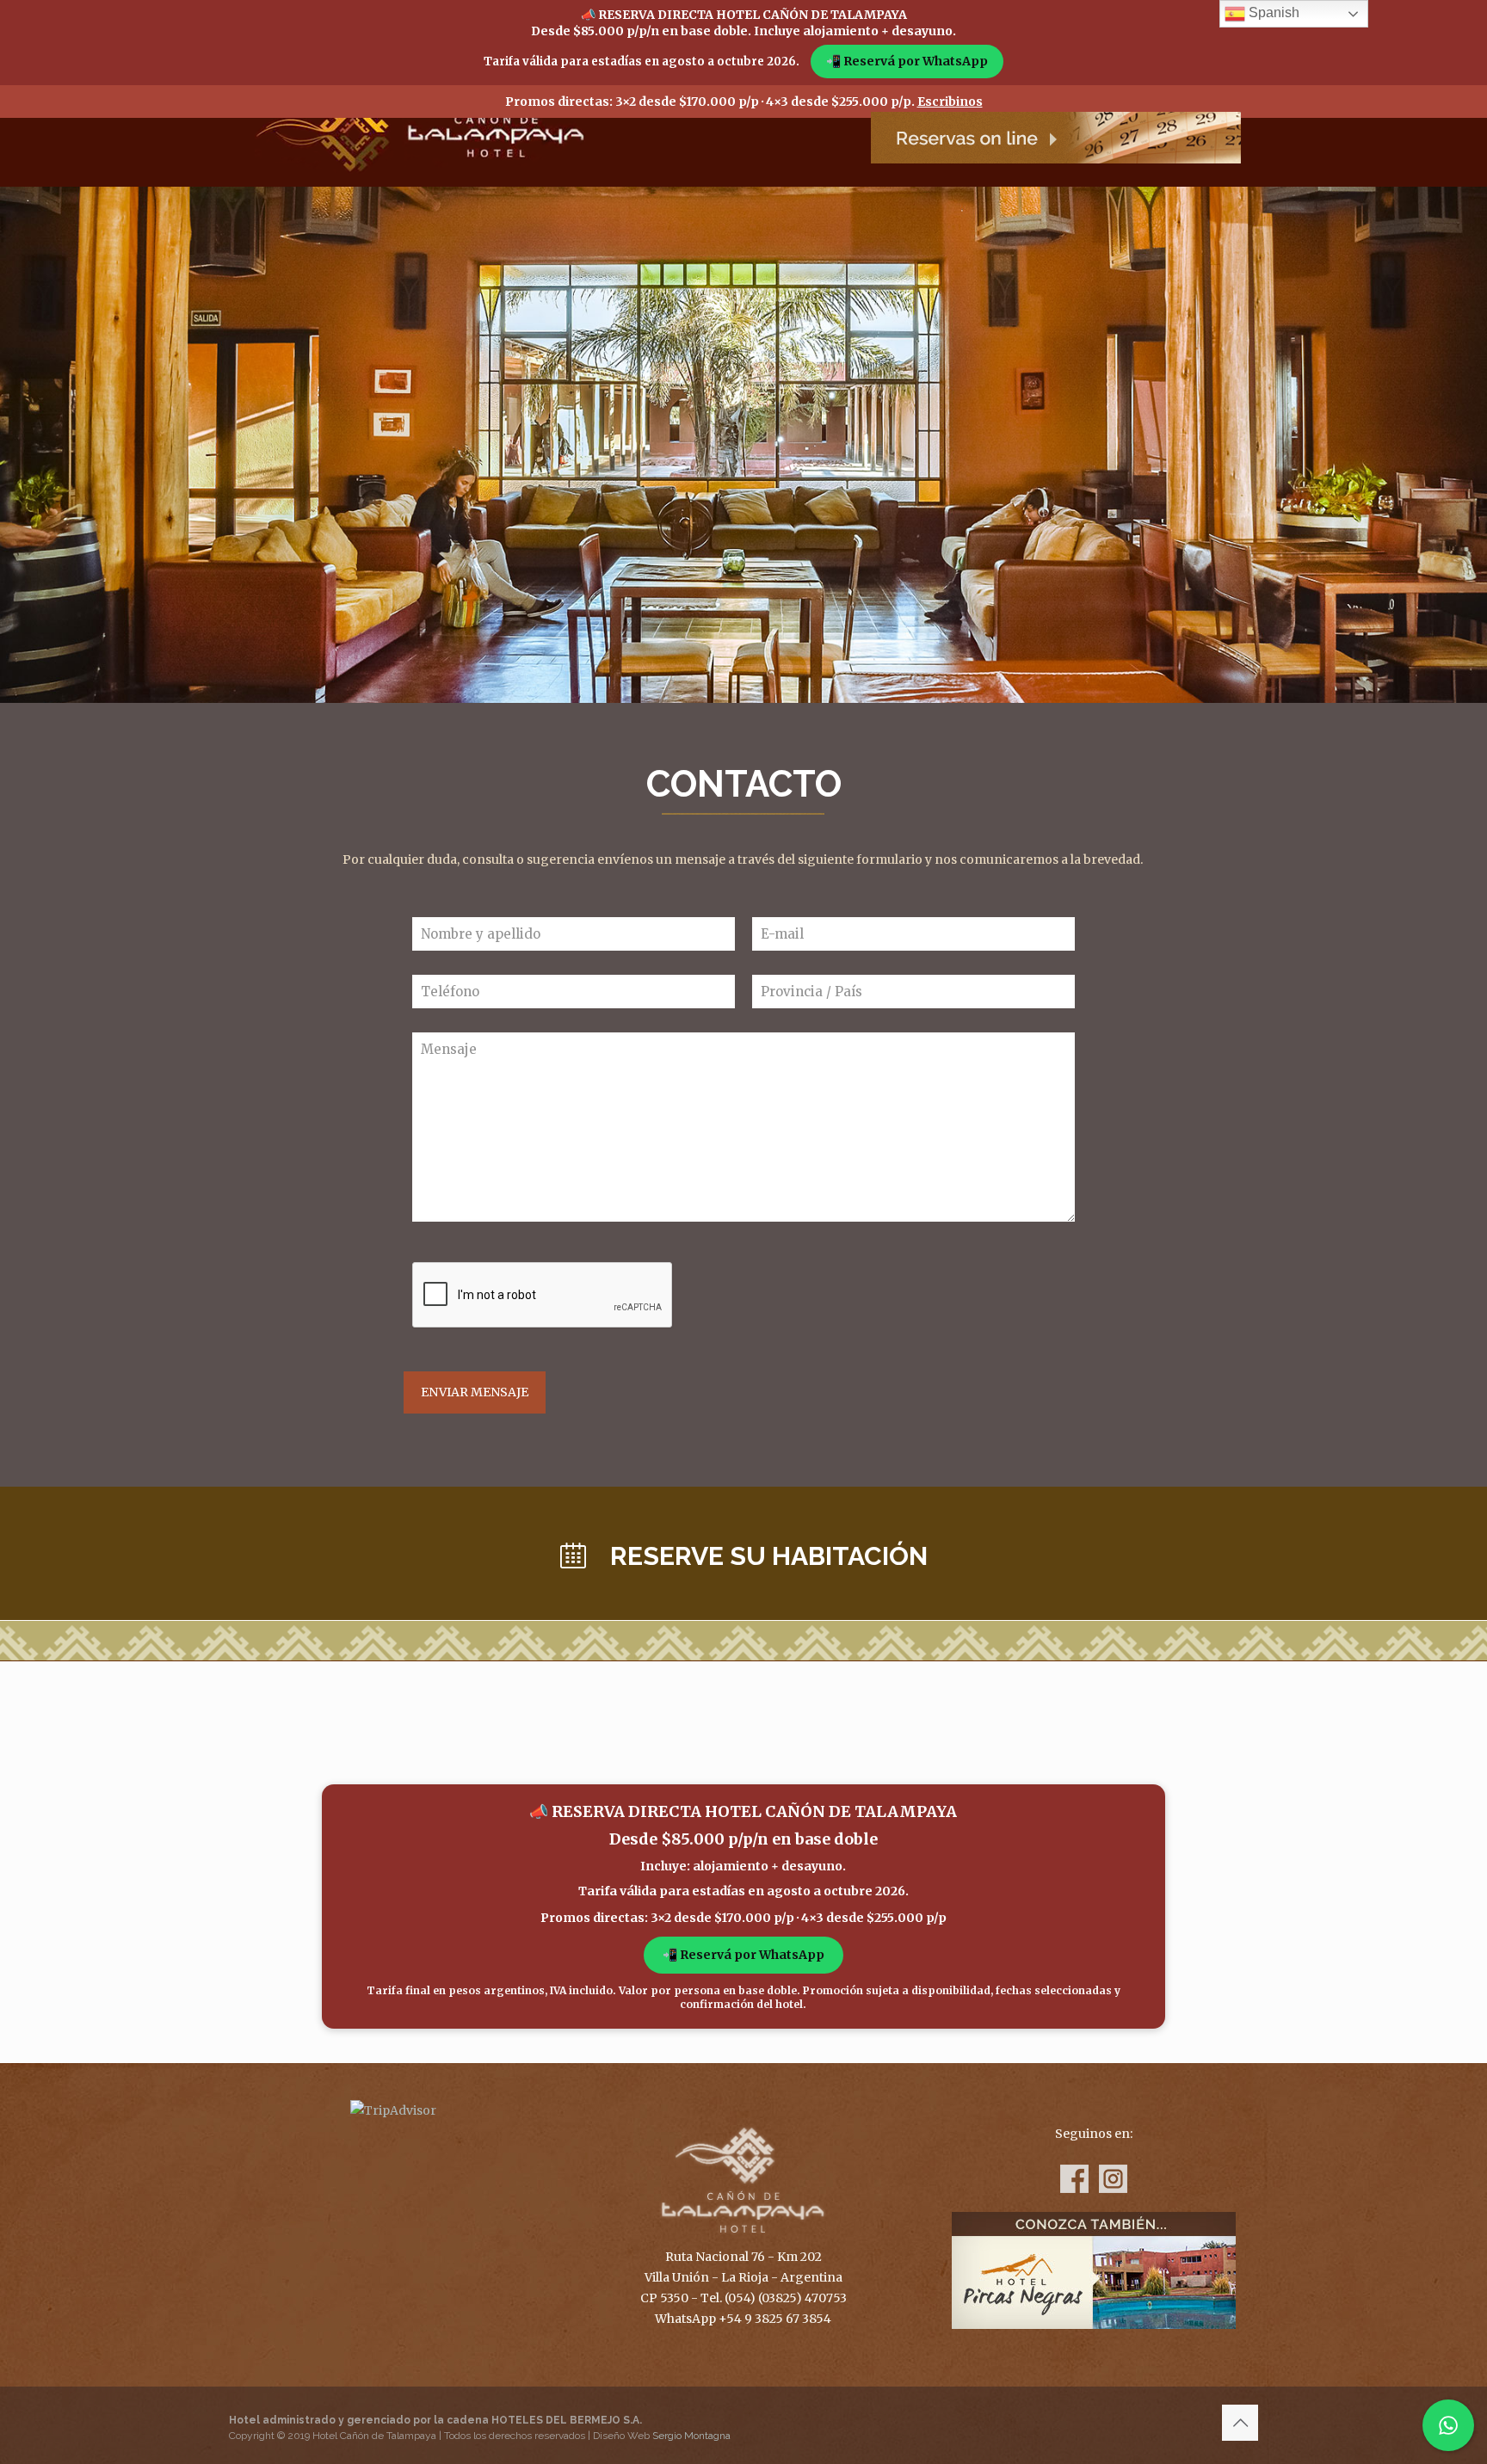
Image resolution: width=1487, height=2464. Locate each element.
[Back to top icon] (1240, 2423)
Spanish (1272, 12)
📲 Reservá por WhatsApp (907, 61)
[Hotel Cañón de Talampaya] (420, 127)
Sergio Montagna (691, 2436)
